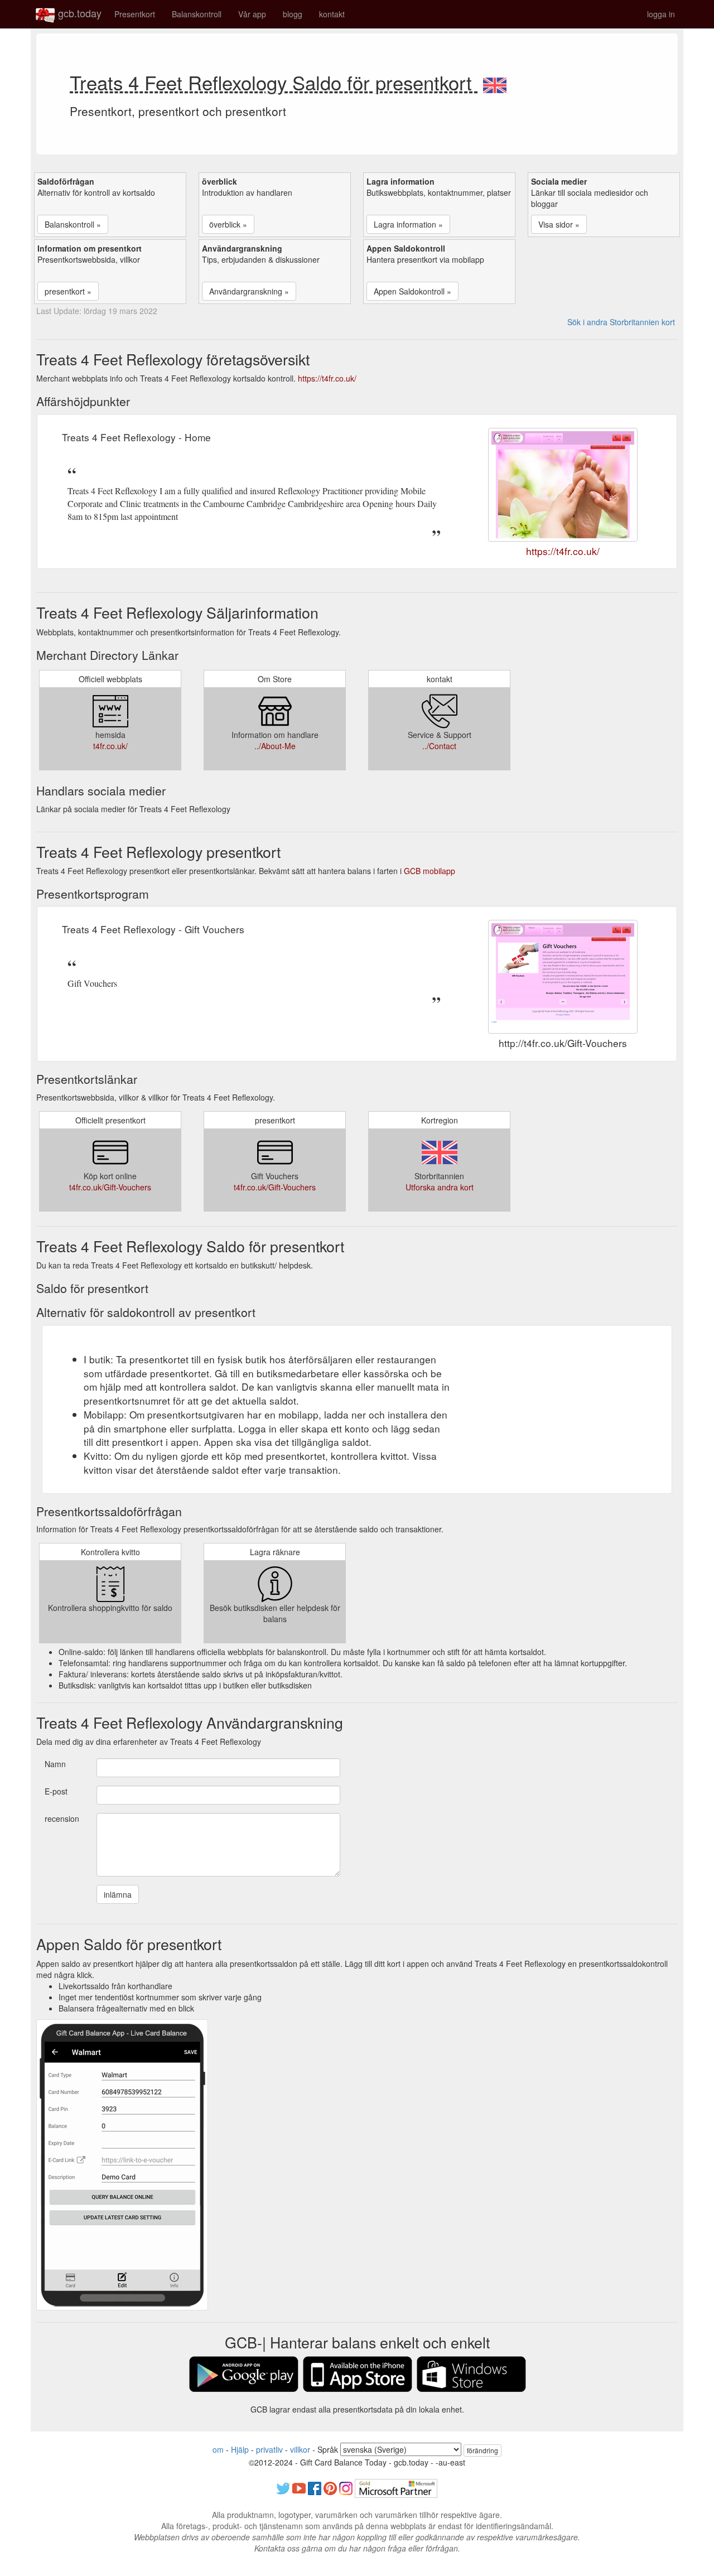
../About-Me (275, 746)
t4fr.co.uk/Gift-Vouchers (110, 1187)
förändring (483, 2450)
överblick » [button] (228, 224)
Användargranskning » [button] (249, 291)
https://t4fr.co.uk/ (327, 378)
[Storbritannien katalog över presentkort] (495, 82)
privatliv (269, 2449)
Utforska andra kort (440, 1187)
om (218, 2449)
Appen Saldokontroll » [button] (413, 291)
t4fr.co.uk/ (110, 746)
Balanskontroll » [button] (73, 224)
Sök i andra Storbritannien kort (621, 322)
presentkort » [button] (68, 291)
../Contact (439, 746)
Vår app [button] (252, 14)
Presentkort (135, 14)
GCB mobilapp (430, 871)
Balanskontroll (197, 14)
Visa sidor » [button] (559, 224)
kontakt (332, 14)
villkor (300, 2449)
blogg (293, 14)
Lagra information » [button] (408, 224)
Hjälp (240, 2449)
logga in (661, 14)
